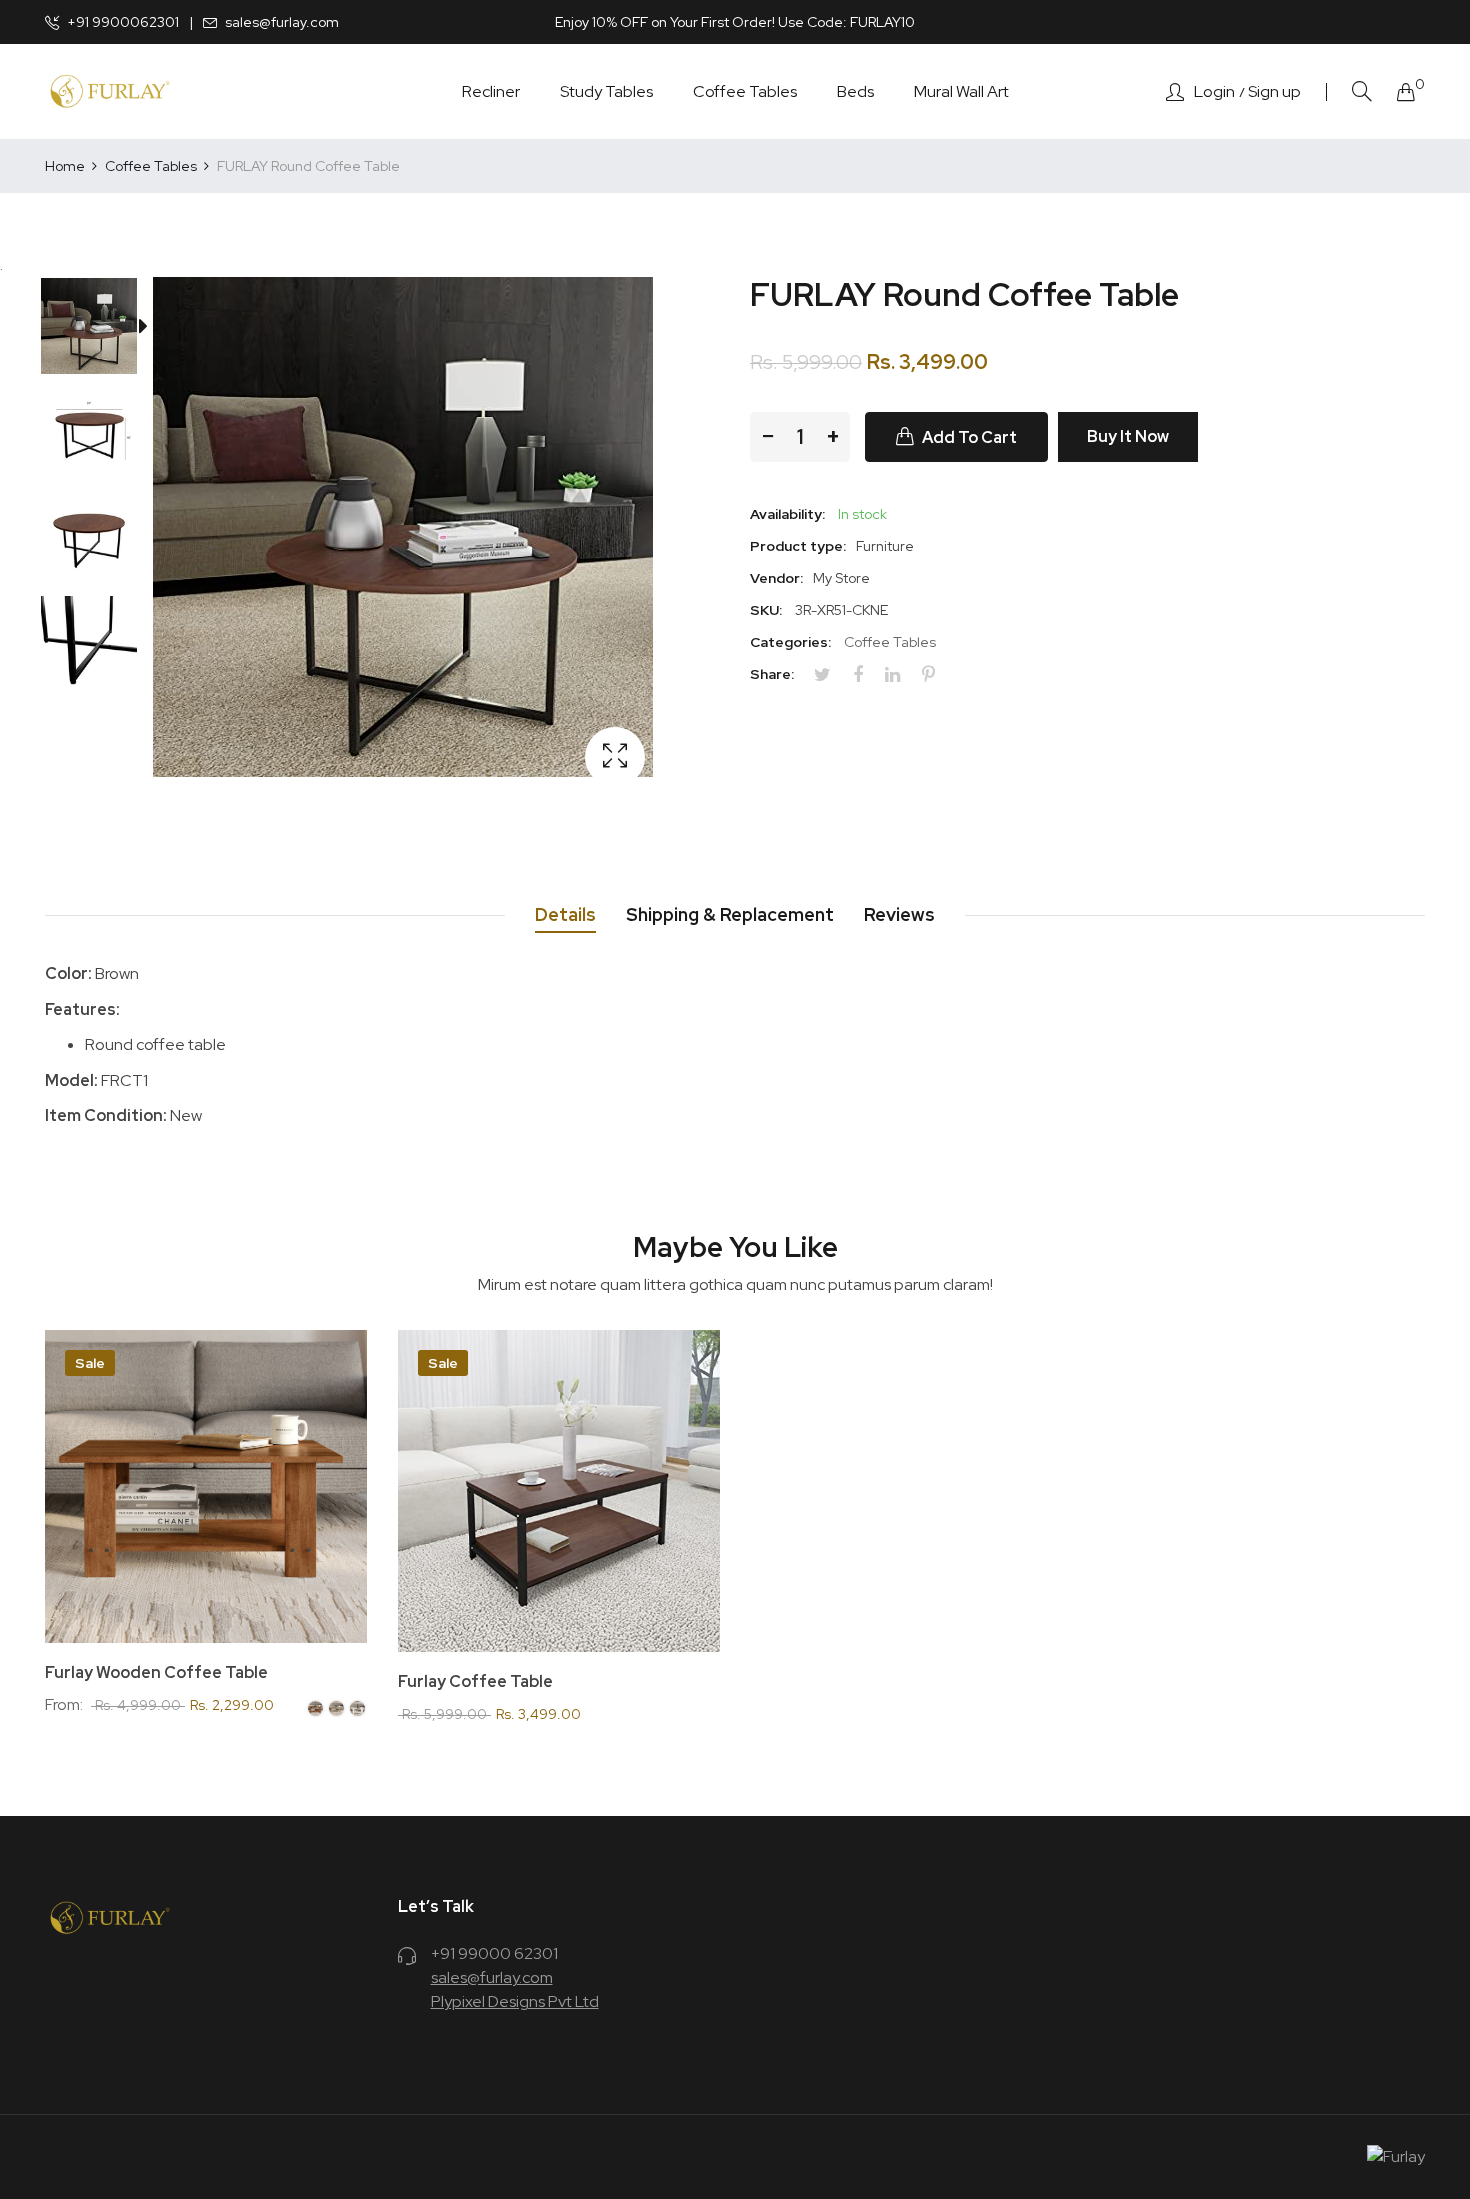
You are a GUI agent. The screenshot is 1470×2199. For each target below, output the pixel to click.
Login (1214, 92)
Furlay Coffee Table (475, 1682)
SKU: (766, 610)
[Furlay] (110, 91)
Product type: (798, 546)
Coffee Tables (890, 642)
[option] (99, 330)
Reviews (899, 914)
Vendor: (776, 578)
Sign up (1274, 92)
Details (565, 914)
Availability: (787, 514)
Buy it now (1128, 436)
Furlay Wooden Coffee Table (156, 1673)
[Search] (1362, 91)
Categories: (790, 642)
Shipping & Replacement (730, 914)
